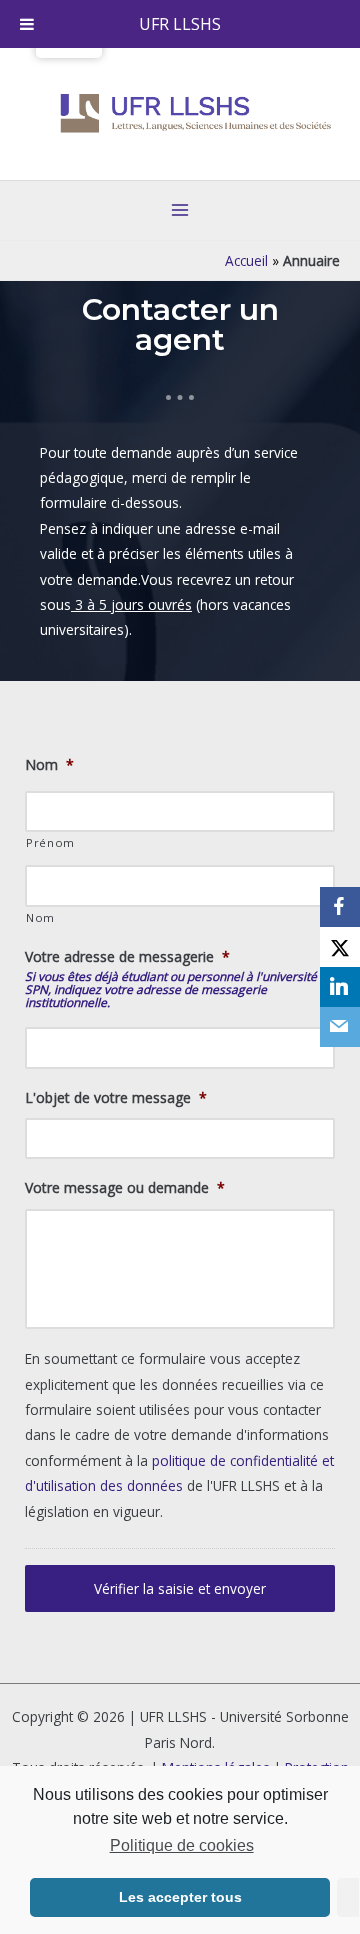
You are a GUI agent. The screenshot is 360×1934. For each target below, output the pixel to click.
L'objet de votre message (116, 1098)
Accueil (246, 260)
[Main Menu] (180, 210)
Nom (49, 765)
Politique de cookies (181, 1845)
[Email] (340, 1027)
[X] (340, 947)
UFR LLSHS (180, 24)
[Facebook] (340, 907)
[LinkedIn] (340, 987)
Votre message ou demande (125, 1188)
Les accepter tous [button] (180, 1897)
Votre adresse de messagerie (127, 957)
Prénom (50, 842)
